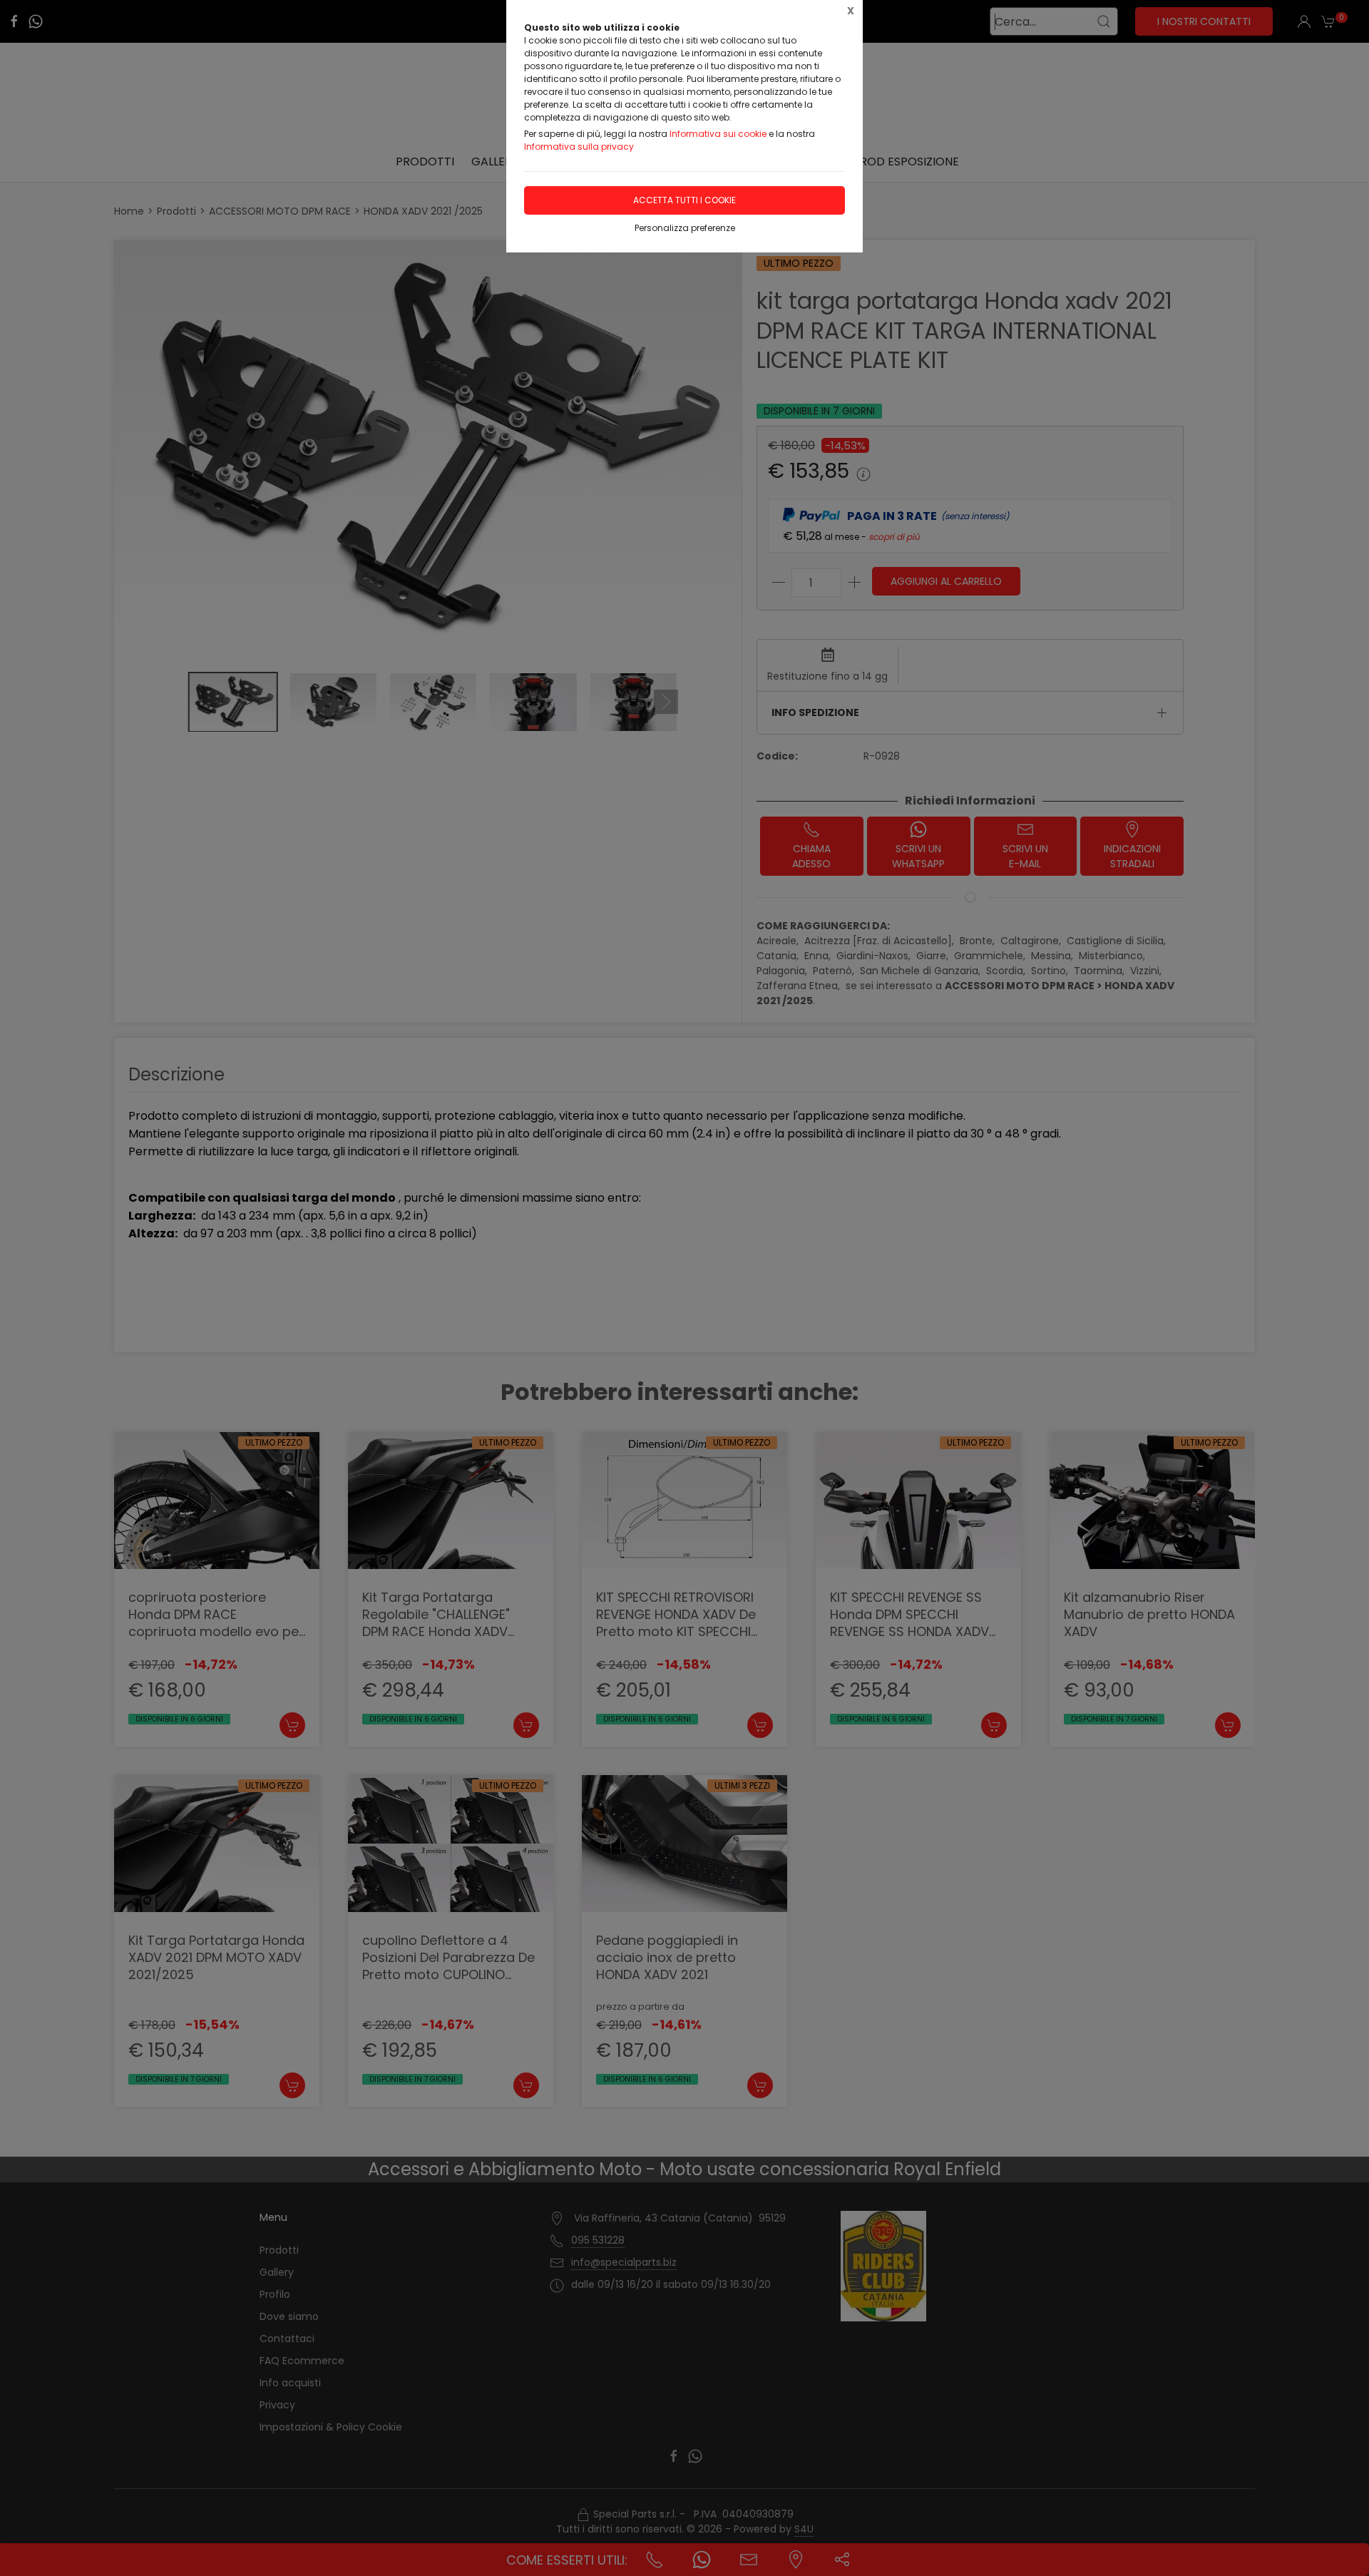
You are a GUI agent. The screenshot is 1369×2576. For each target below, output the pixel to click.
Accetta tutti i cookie (684, 200)
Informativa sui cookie (718, 134)
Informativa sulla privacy (579, 147)
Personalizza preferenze (685, 228)
